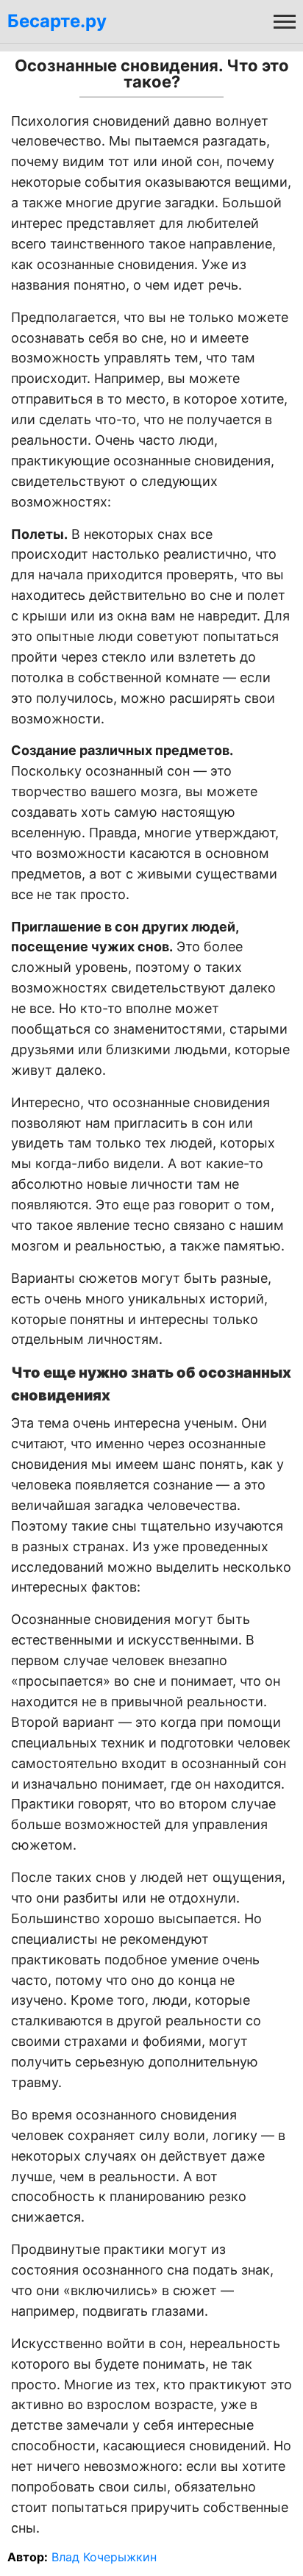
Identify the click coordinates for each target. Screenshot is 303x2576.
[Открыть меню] (285, 21)
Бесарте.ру (57, 21)
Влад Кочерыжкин (104, 2557)
